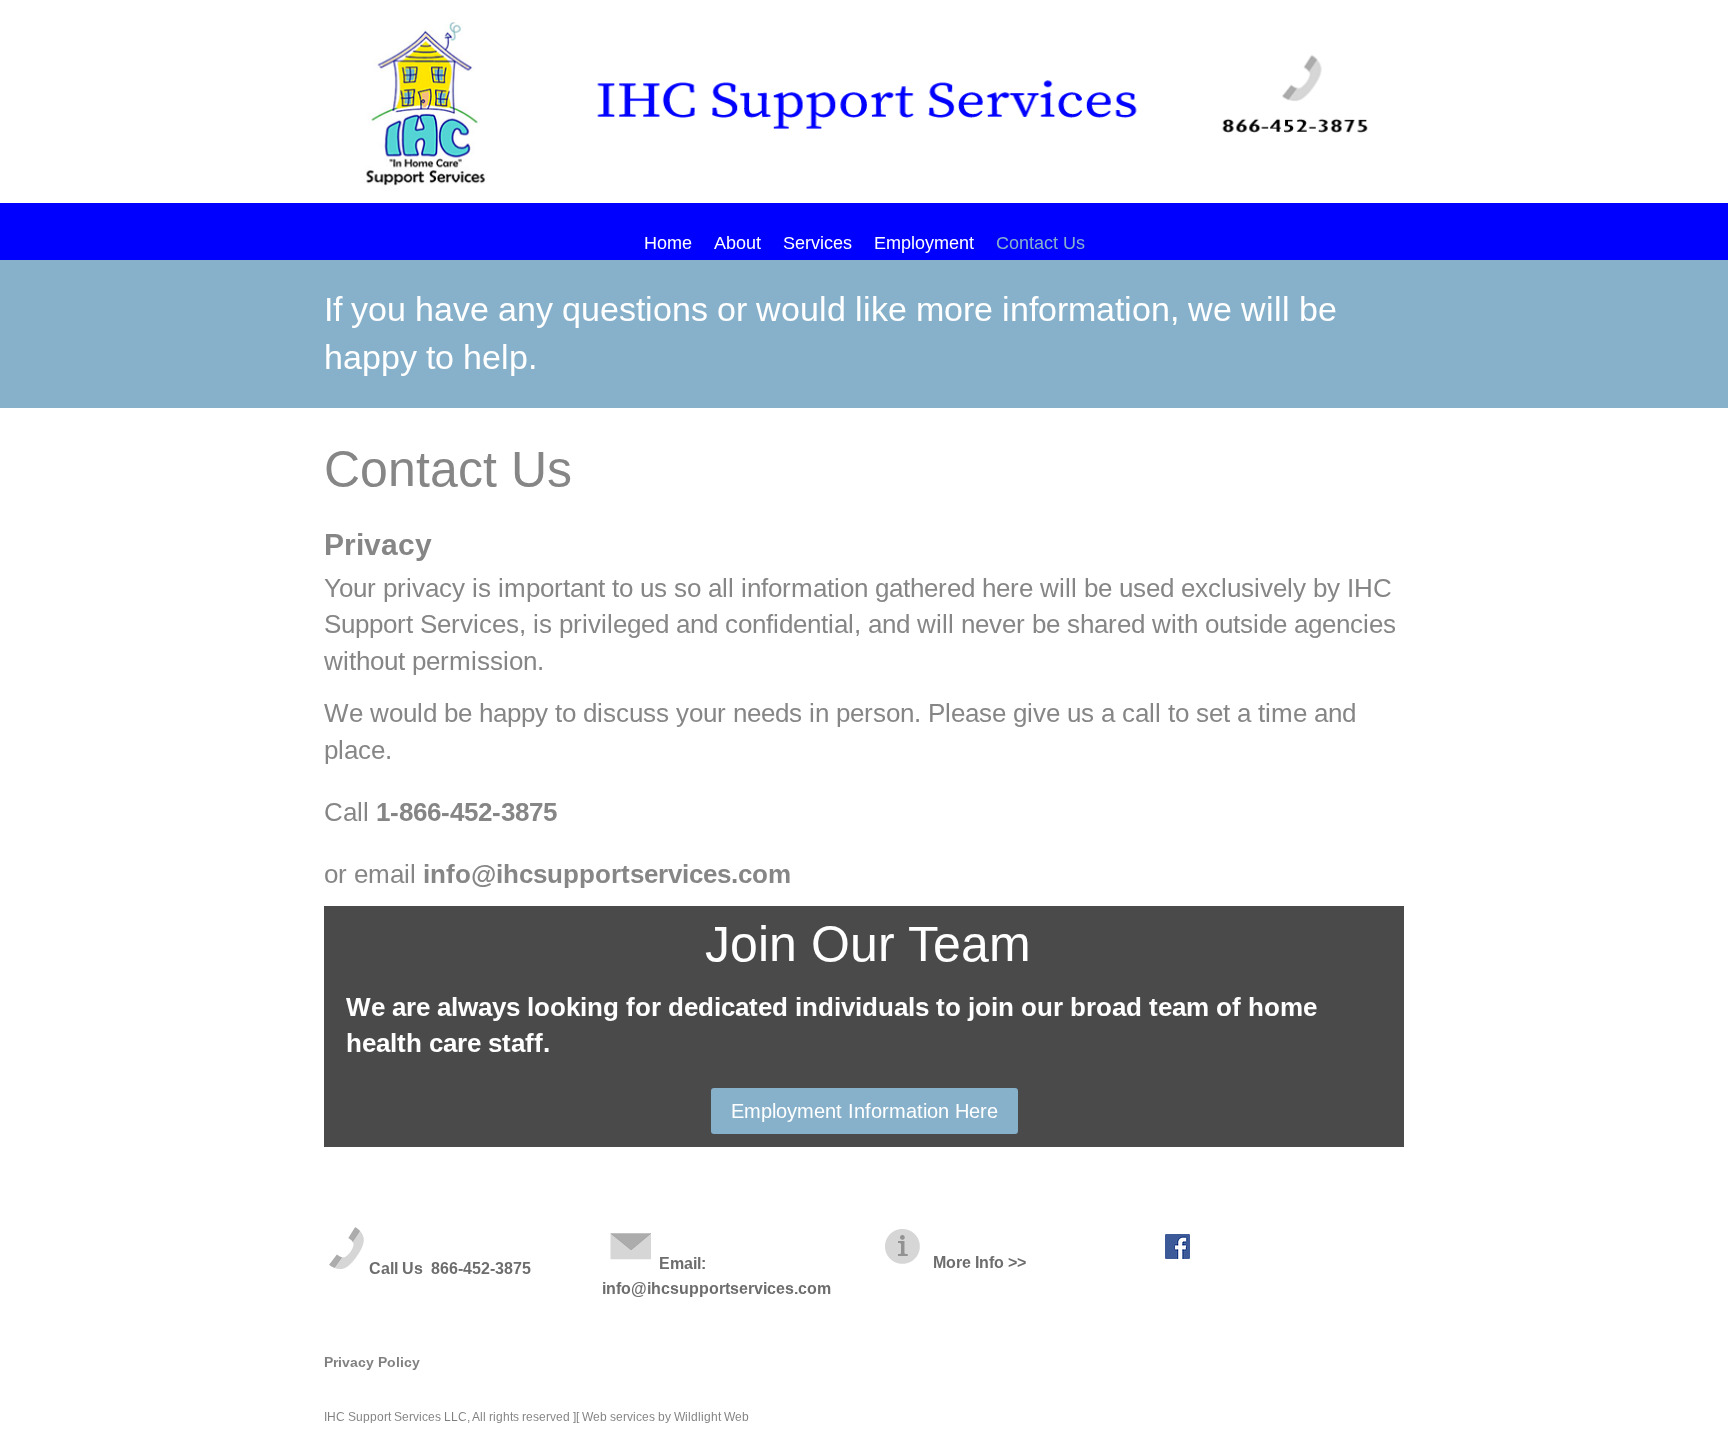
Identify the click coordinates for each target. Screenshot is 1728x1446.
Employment (924, 244)
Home (668, 244)
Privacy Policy (372, 1362)
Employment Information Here (864, 1111)
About (737, 244)
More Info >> (975, 1262)
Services (817, 244)
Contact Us (1040, 244)
